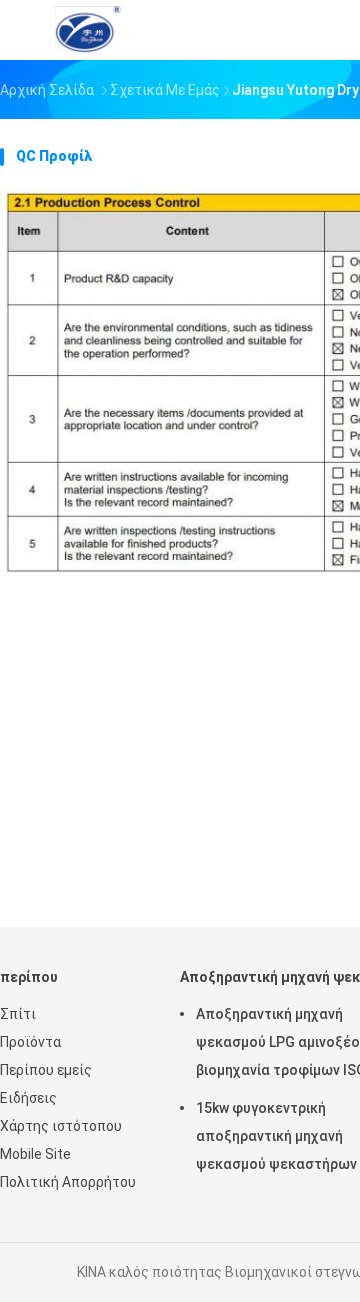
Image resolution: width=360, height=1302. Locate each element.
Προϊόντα (30, 1042)
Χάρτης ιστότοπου (61, 1126)
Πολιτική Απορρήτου (68, 1182)
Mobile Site (35, 1154)
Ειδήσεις (28, 1098)
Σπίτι (18, 1014)
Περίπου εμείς (46, 1070)
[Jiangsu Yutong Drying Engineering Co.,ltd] (88, 30)
